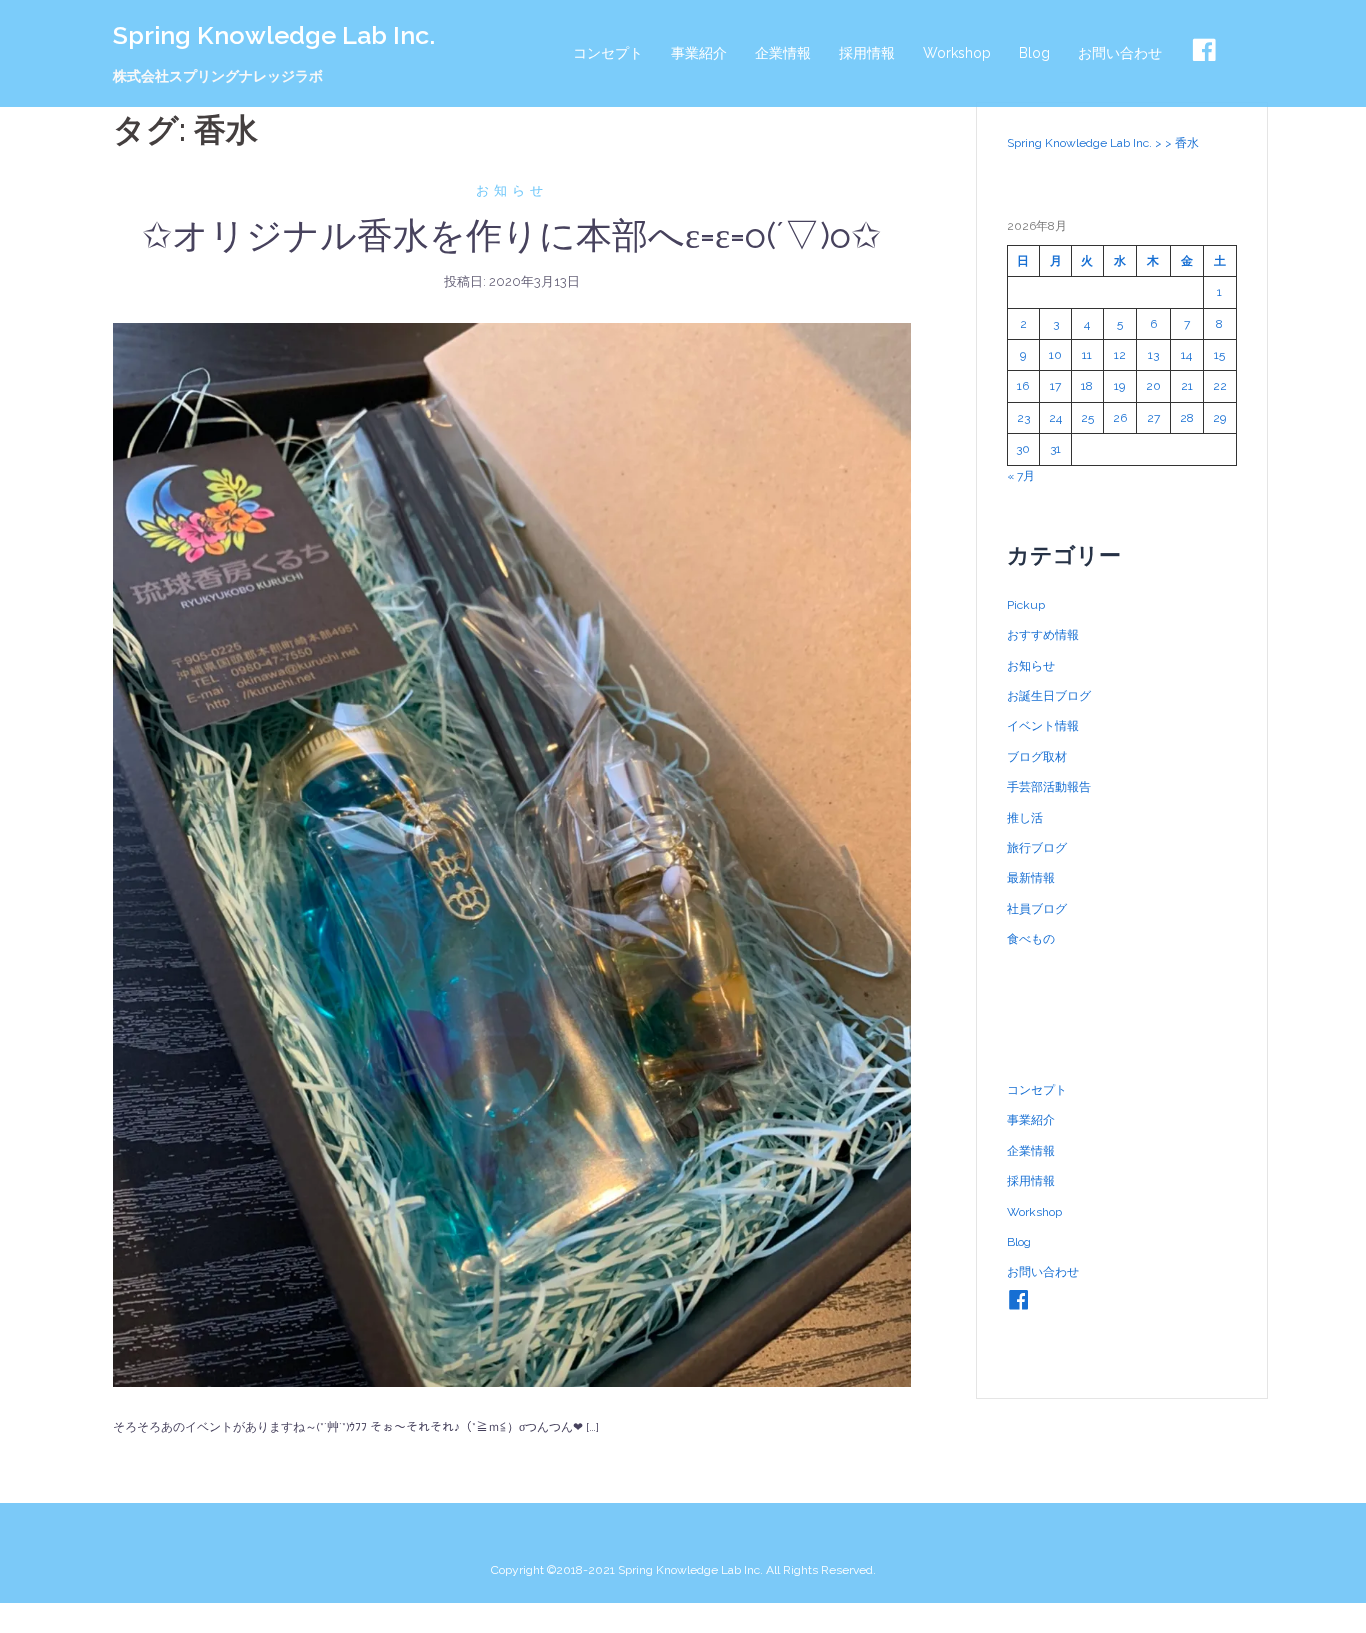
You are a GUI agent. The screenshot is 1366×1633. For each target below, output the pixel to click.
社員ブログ (1037, 909)
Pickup (1026, 605)
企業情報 (783, 53)
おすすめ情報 (1043, 635)
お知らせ (512, 190)
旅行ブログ (1037, 848)
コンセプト (608, 53)
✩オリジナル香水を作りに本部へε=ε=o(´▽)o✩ (511, 235)
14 (1186, 355)
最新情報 (1031, 878)
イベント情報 (1043, 726)
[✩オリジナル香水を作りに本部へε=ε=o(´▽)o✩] (512, 854)
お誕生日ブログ (1049, 696)
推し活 (1025, 818)
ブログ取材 (1037, 757)
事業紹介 (699, 53)
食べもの (1031, 939)
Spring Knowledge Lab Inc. (274, 35)
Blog (1034, 53)
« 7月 (1021, 476)
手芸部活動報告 (1049, 787)
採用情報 (867, 53)
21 (1187, 386)
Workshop (957, 53)
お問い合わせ (1120, 53)
